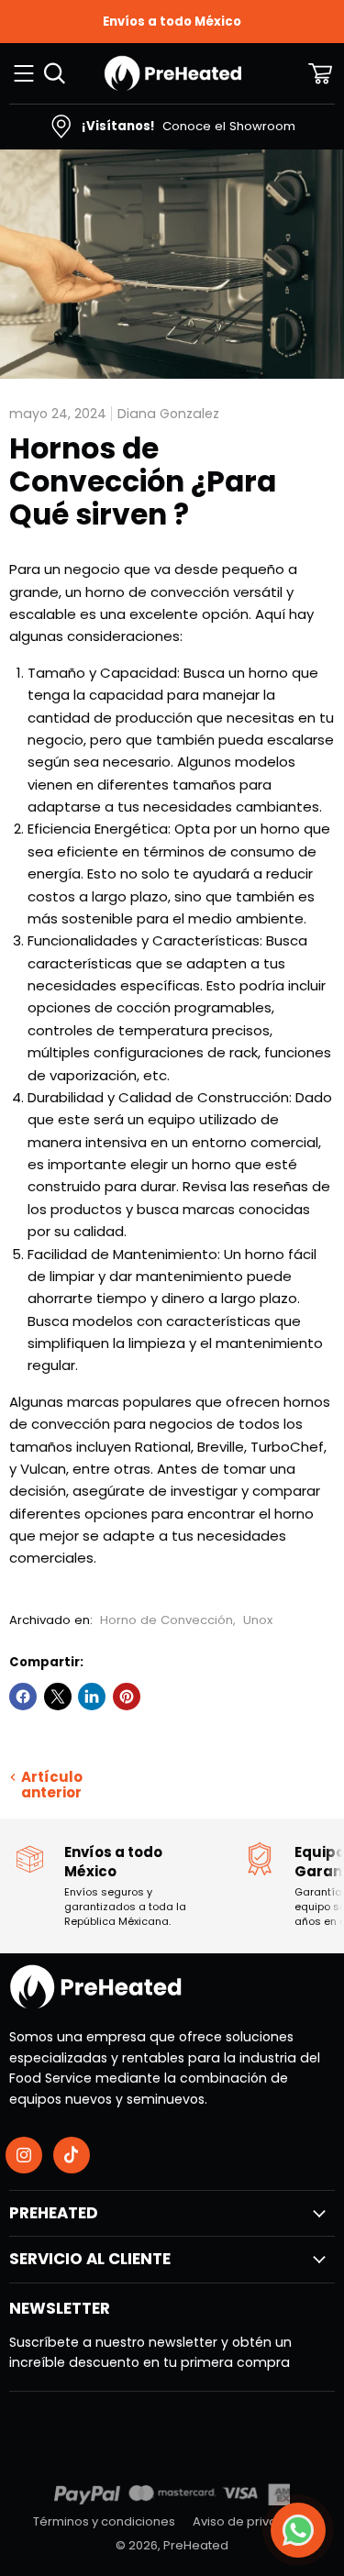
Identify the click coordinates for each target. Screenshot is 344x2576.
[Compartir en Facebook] (23, 1697)
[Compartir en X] (58, 1697)
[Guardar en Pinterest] (127, 1697)
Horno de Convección (166, 1620)
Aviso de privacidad (252, 2521)
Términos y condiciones (104, 2521)
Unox (258, 1620)
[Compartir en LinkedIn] (92, 1697)
